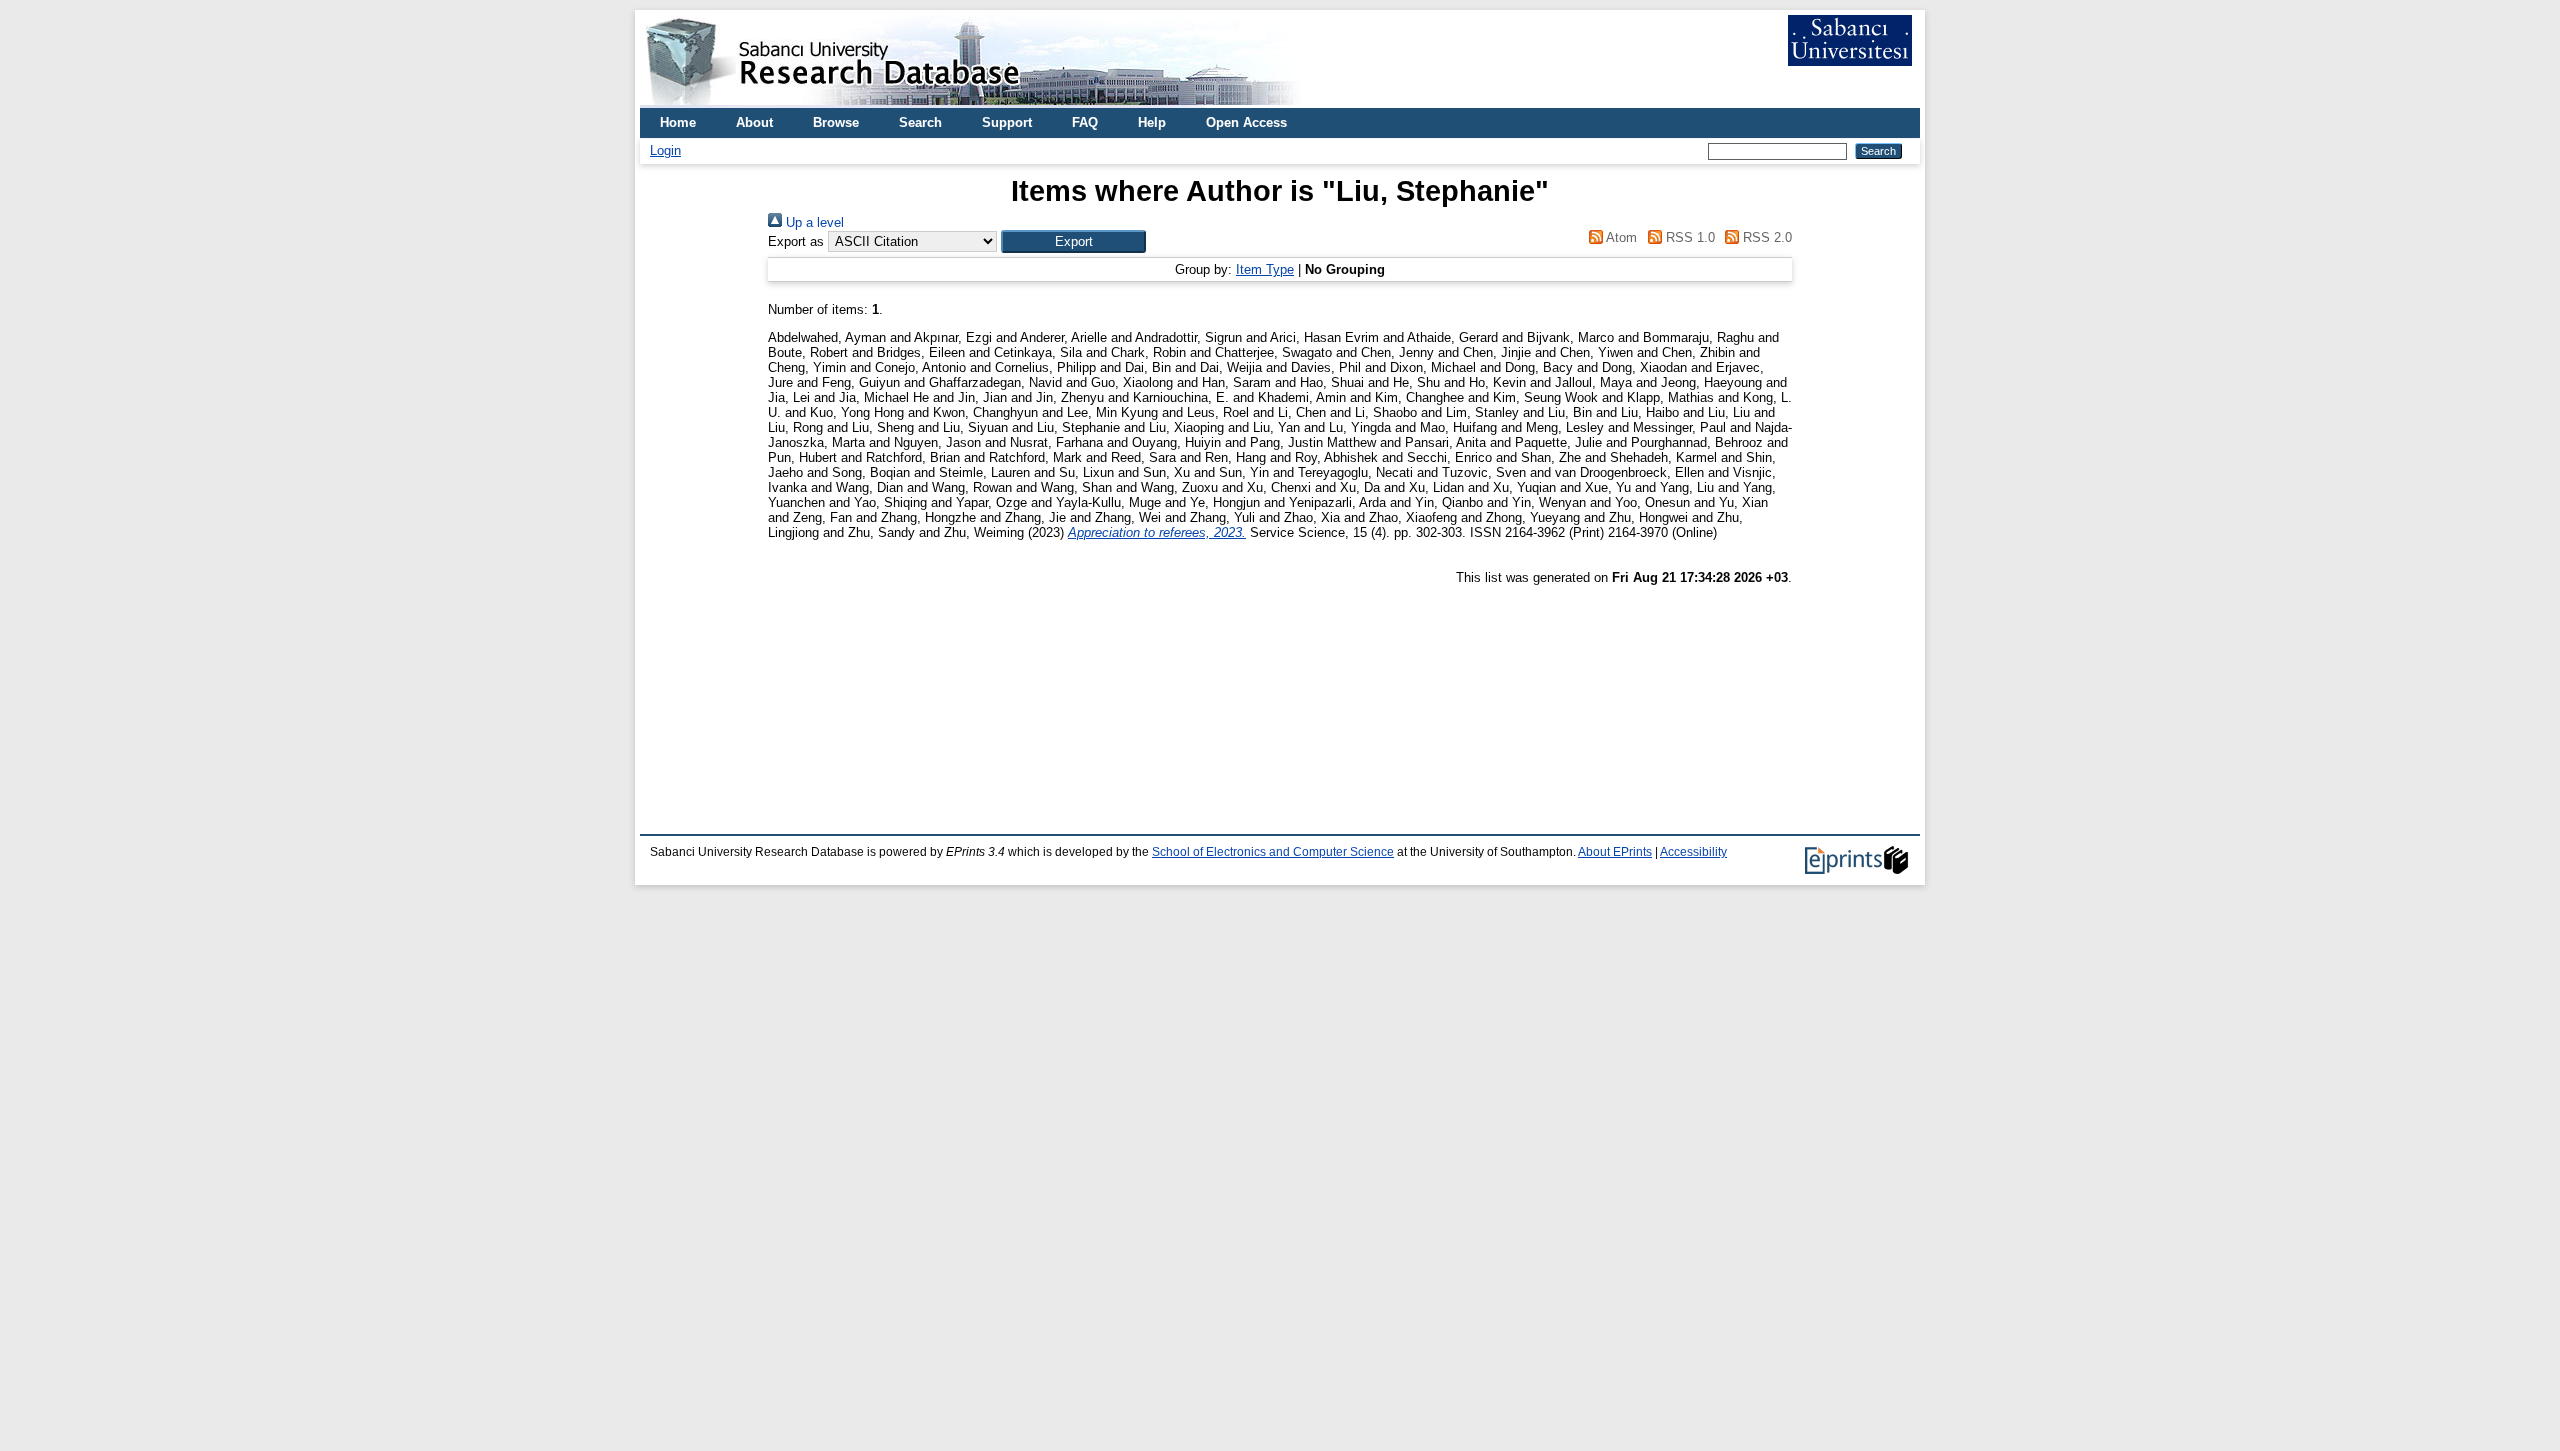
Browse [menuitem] (836, 122)
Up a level (813, 222)
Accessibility (1693, 852)
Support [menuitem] (1007, 122)
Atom (1620, 237)
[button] (1073, 241)
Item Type (1265, 269)
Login (665, 150)
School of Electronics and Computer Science (1273, 852)
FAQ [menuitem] (1085, 122)
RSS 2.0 (1765, 237)
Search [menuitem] (920, 122)
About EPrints (1615, 852)
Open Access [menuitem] (1246, 122)
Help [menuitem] (1152, 122)
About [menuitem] (754, 122)
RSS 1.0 (1688, 237)
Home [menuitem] (678, 122)
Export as (796, 241)
